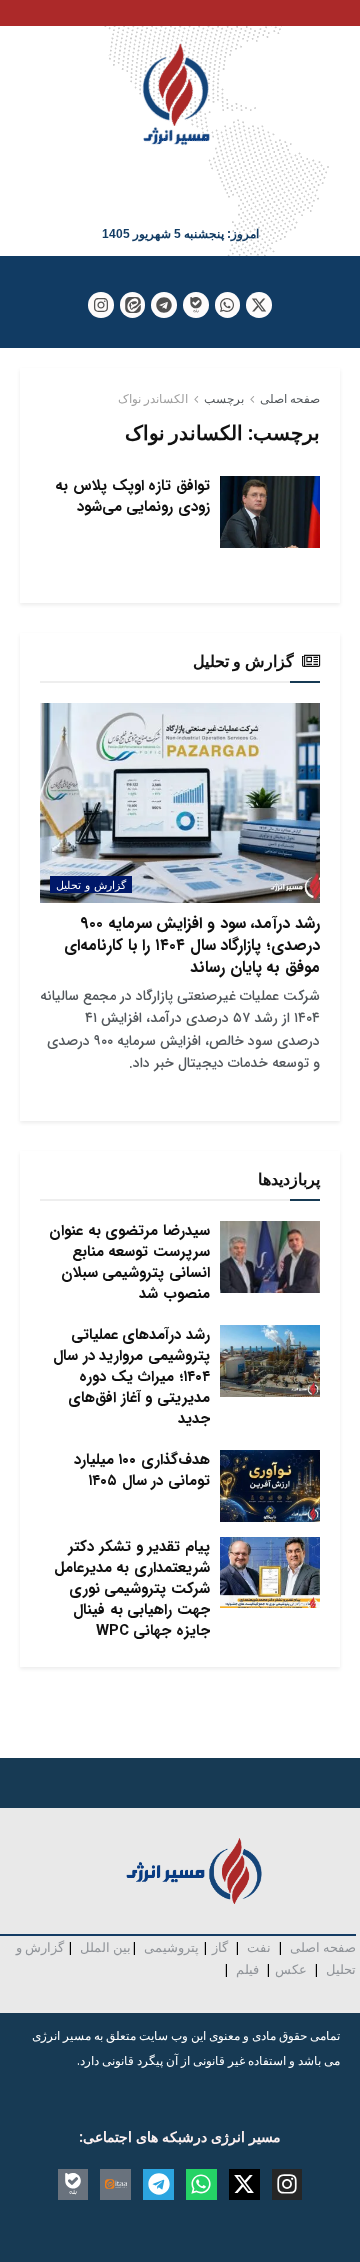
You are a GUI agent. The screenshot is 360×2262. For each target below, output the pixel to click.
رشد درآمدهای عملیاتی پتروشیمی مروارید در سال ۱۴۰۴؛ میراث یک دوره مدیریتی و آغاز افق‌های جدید (131, 1377)
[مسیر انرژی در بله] (196, 305)
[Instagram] (101, 305)
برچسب (224, 398)
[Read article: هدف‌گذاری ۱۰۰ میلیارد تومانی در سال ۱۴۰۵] (270, 1486)
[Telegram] (164, 305)
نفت (259, 1947)
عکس (291, 1969)
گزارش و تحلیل (91, 884)
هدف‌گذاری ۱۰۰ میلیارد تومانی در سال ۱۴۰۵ (142, 1470)
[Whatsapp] (228, 305)
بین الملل (105, 1947)
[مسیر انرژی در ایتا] (133, 305)
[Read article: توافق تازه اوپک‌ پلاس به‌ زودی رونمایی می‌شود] (270, 512)
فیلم (246, 1969)
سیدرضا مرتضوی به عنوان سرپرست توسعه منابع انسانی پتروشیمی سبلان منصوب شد (129, 1262)
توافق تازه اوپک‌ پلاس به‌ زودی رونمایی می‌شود (132, 496)
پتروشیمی (171, 1947)
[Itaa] (115, 2184)
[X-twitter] (259, 305)
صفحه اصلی (290, 398)
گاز (220, 1947)
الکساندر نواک (153, 398)
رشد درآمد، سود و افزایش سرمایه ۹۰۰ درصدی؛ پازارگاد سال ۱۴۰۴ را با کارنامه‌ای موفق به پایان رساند (192, 946)
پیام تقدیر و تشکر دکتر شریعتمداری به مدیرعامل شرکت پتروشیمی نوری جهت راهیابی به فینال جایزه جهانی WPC (132, 1589)
